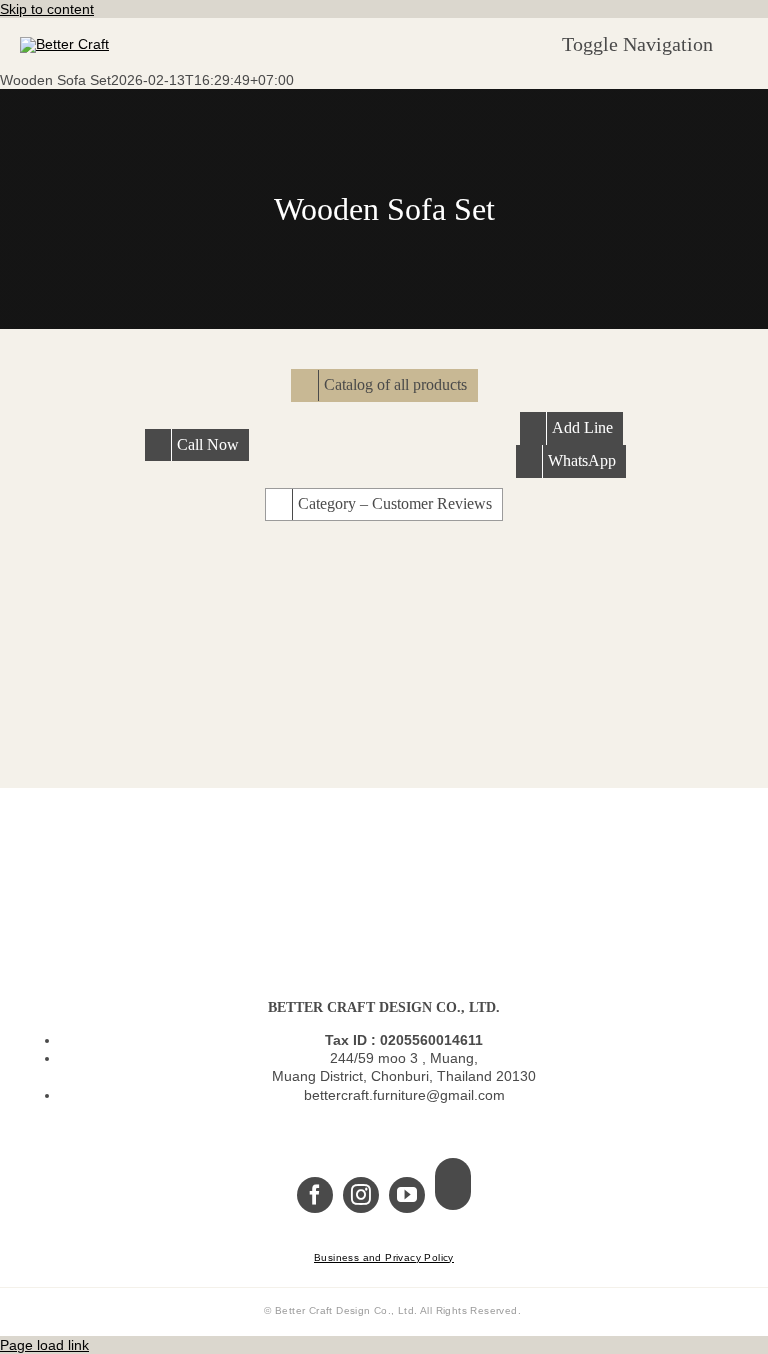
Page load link (44, 1345)
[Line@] (453, 1184)
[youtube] (407, 1195)
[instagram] (361, 1195)
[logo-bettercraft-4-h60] (64, 44)
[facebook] (315, 1195)
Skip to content (47, 9)
